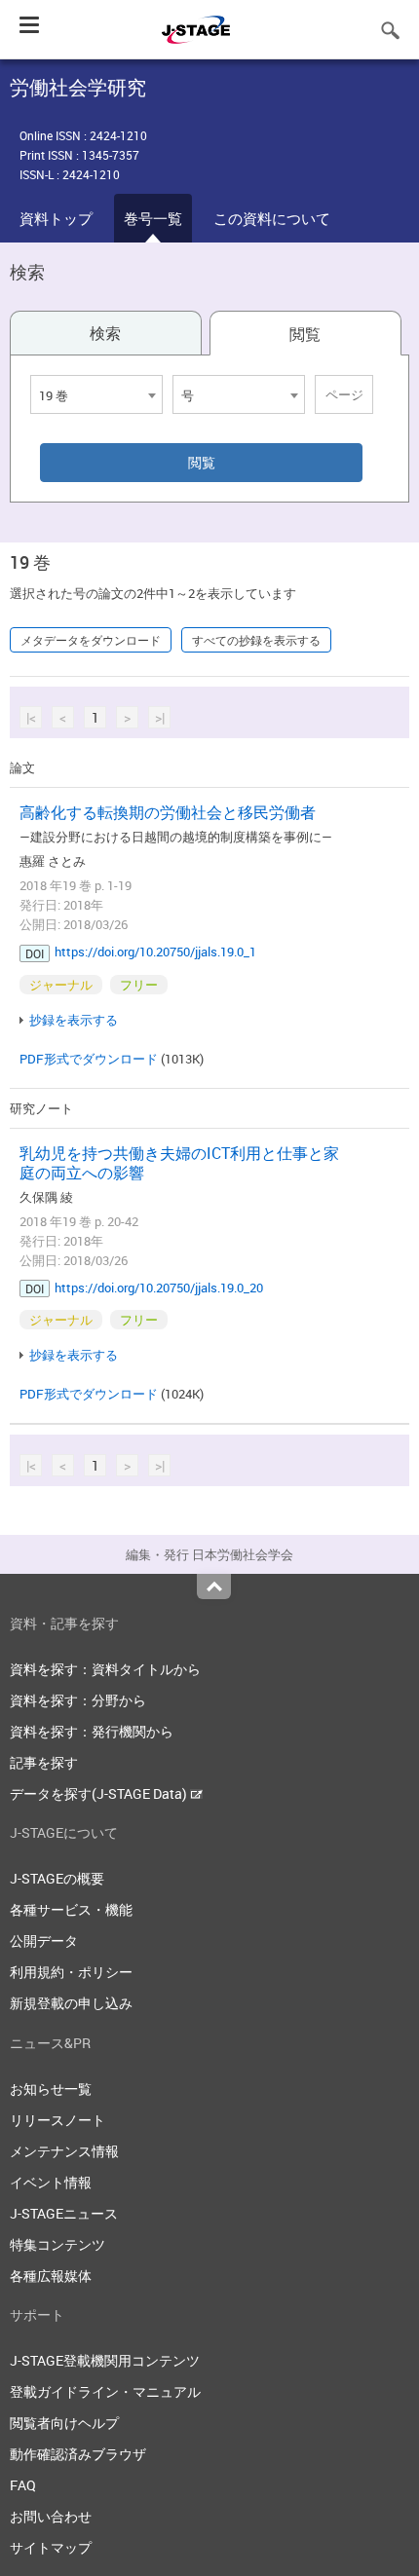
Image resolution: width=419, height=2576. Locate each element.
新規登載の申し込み (71, 2003)
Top (214, 1587)
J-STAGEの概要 (57, 1878)
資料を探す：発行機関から (92, 1731)
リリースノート (57, 2120)
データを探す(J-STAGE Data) (100, 1793)
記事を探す (44, 1762)
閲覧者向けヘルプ (64, 2423)
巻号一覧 (153, 218)
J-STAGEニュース (64, 2213)
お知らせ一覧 (51, 2089)
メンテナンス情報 (64, 2151)
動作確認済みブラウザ (78, 2454)
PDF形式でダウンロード (89, 1059)
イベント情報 (51, 2182)
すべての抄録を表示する (256, 640)
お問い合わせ (51, 2516)
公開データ (44, 1941)
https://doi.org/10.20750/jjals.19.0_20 (159, 1288)
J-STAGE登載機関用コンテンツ (105, 2360)
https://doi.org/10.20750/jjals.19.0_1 (155, 952)
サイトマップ (51, 2547)
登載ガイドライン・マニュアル (105, 2391)
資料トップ (56, 218)
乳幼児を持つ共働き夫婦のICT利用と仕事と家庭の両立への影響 (179, 1163)
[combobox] (96, 394)
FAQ (23, 2485)
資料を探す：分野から (78, 1700)
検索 (105, 333)
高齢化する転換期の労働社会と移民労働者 (168, 812)
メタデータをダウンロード (91, 640)
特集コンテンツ (57, 2244)
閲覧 (305, 334)
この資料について (272, 218)
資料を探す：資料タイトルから (105, 1669)
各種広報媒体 (51, 2276)
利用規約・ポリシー (71, 1972)
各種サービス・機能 (71, 1909)
